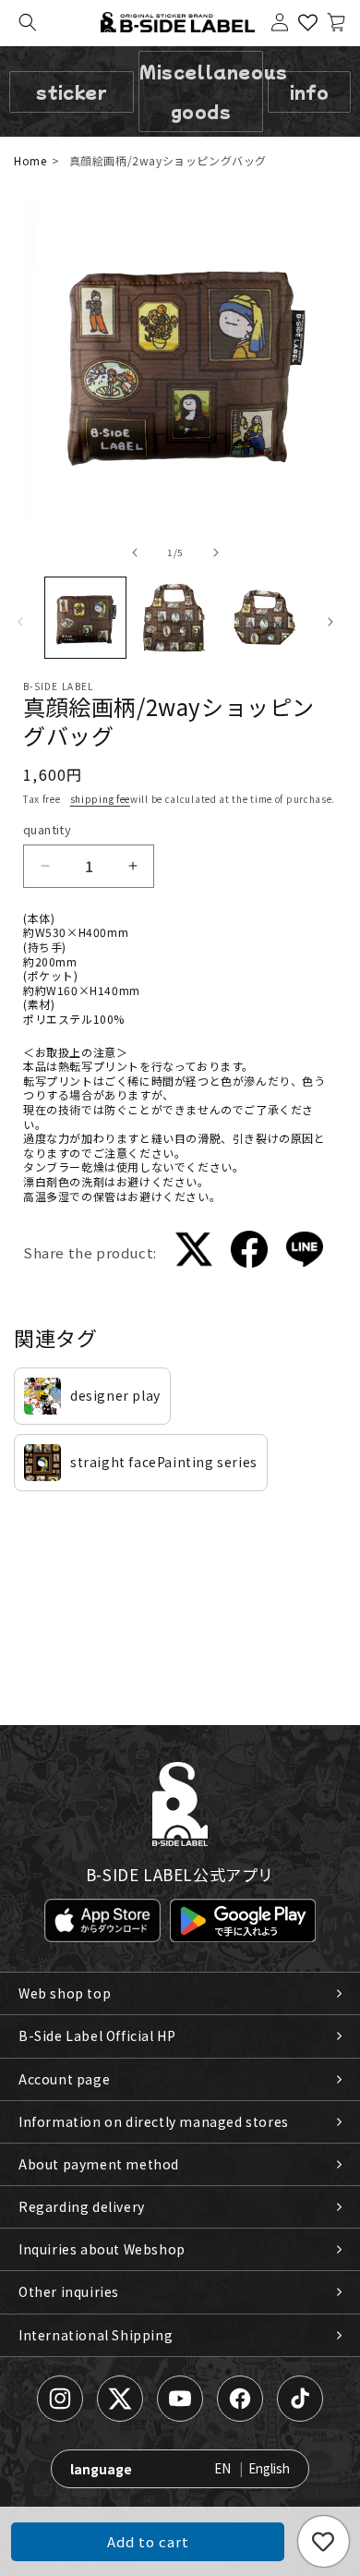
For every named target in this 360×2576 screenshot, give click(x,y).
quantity (47, 829)
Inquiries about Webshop (102, 2249)
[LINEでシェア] (305, 1252)
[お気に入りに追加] (324, 2541)
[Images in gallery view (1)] (85, 618)
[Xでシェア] (194, 1252)
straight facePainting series (164, 1462)
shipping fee (100, 799)
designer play (115, 1395)
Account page (64, 2079)
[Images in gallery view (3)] (264, 618)
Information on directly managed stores (154, 2121)
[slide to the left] (135, 553)
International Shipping (96, 2335)
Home (30, 160)
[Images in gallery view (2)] (175, 618)
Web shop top (65, 1993)
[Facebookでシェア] (249, 1252)
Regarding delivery (82, 2206)
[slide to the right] (216, 553)
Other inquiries (69, 2291)
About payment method (99, 2164)
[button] (28, 22)
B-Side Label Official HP (97, 2035)
